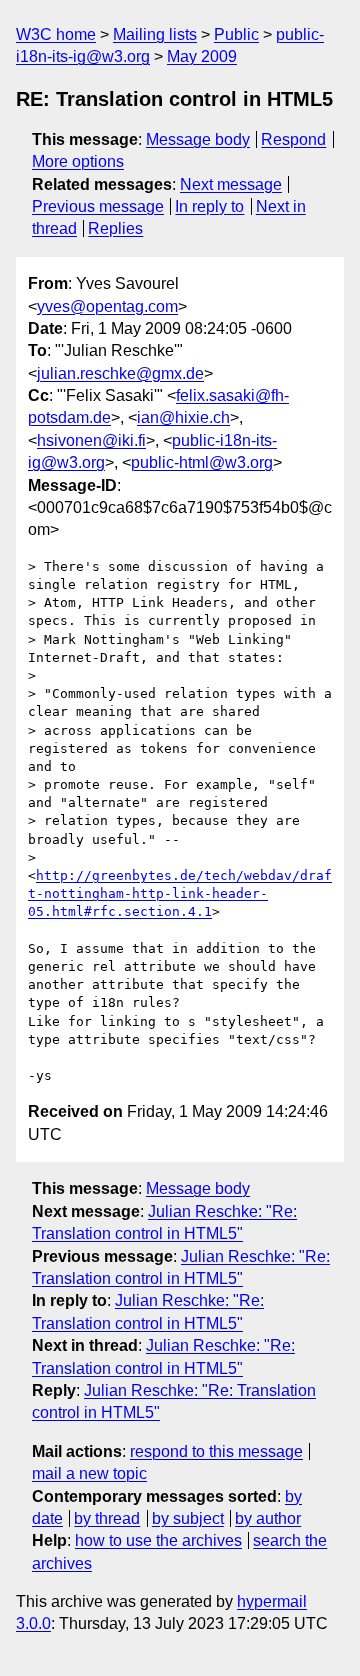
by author (268, 1518)
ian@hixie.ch (183, 417)
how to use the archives (158, 1540)
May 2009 (202, 56)
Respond (293, 139)
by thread (107, 1518)
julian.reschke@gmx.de (120, 373)
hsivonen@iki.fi (91, 440)
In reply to (209, 206)
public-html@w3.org (202, 462)
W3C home (56, 34)
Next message (231, 184)
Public (236, 34)
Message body (198, 139)
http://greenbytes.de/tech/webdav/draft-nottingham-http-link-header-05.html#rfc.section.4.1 (180, 893)
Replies (115, 228)
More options (78, 161)
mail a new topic (89, 1473)
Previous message (98, 206)
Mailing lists (155, 34)
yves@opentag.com (107, 306)
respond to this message (216, 1451)
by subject (188, 1518)
